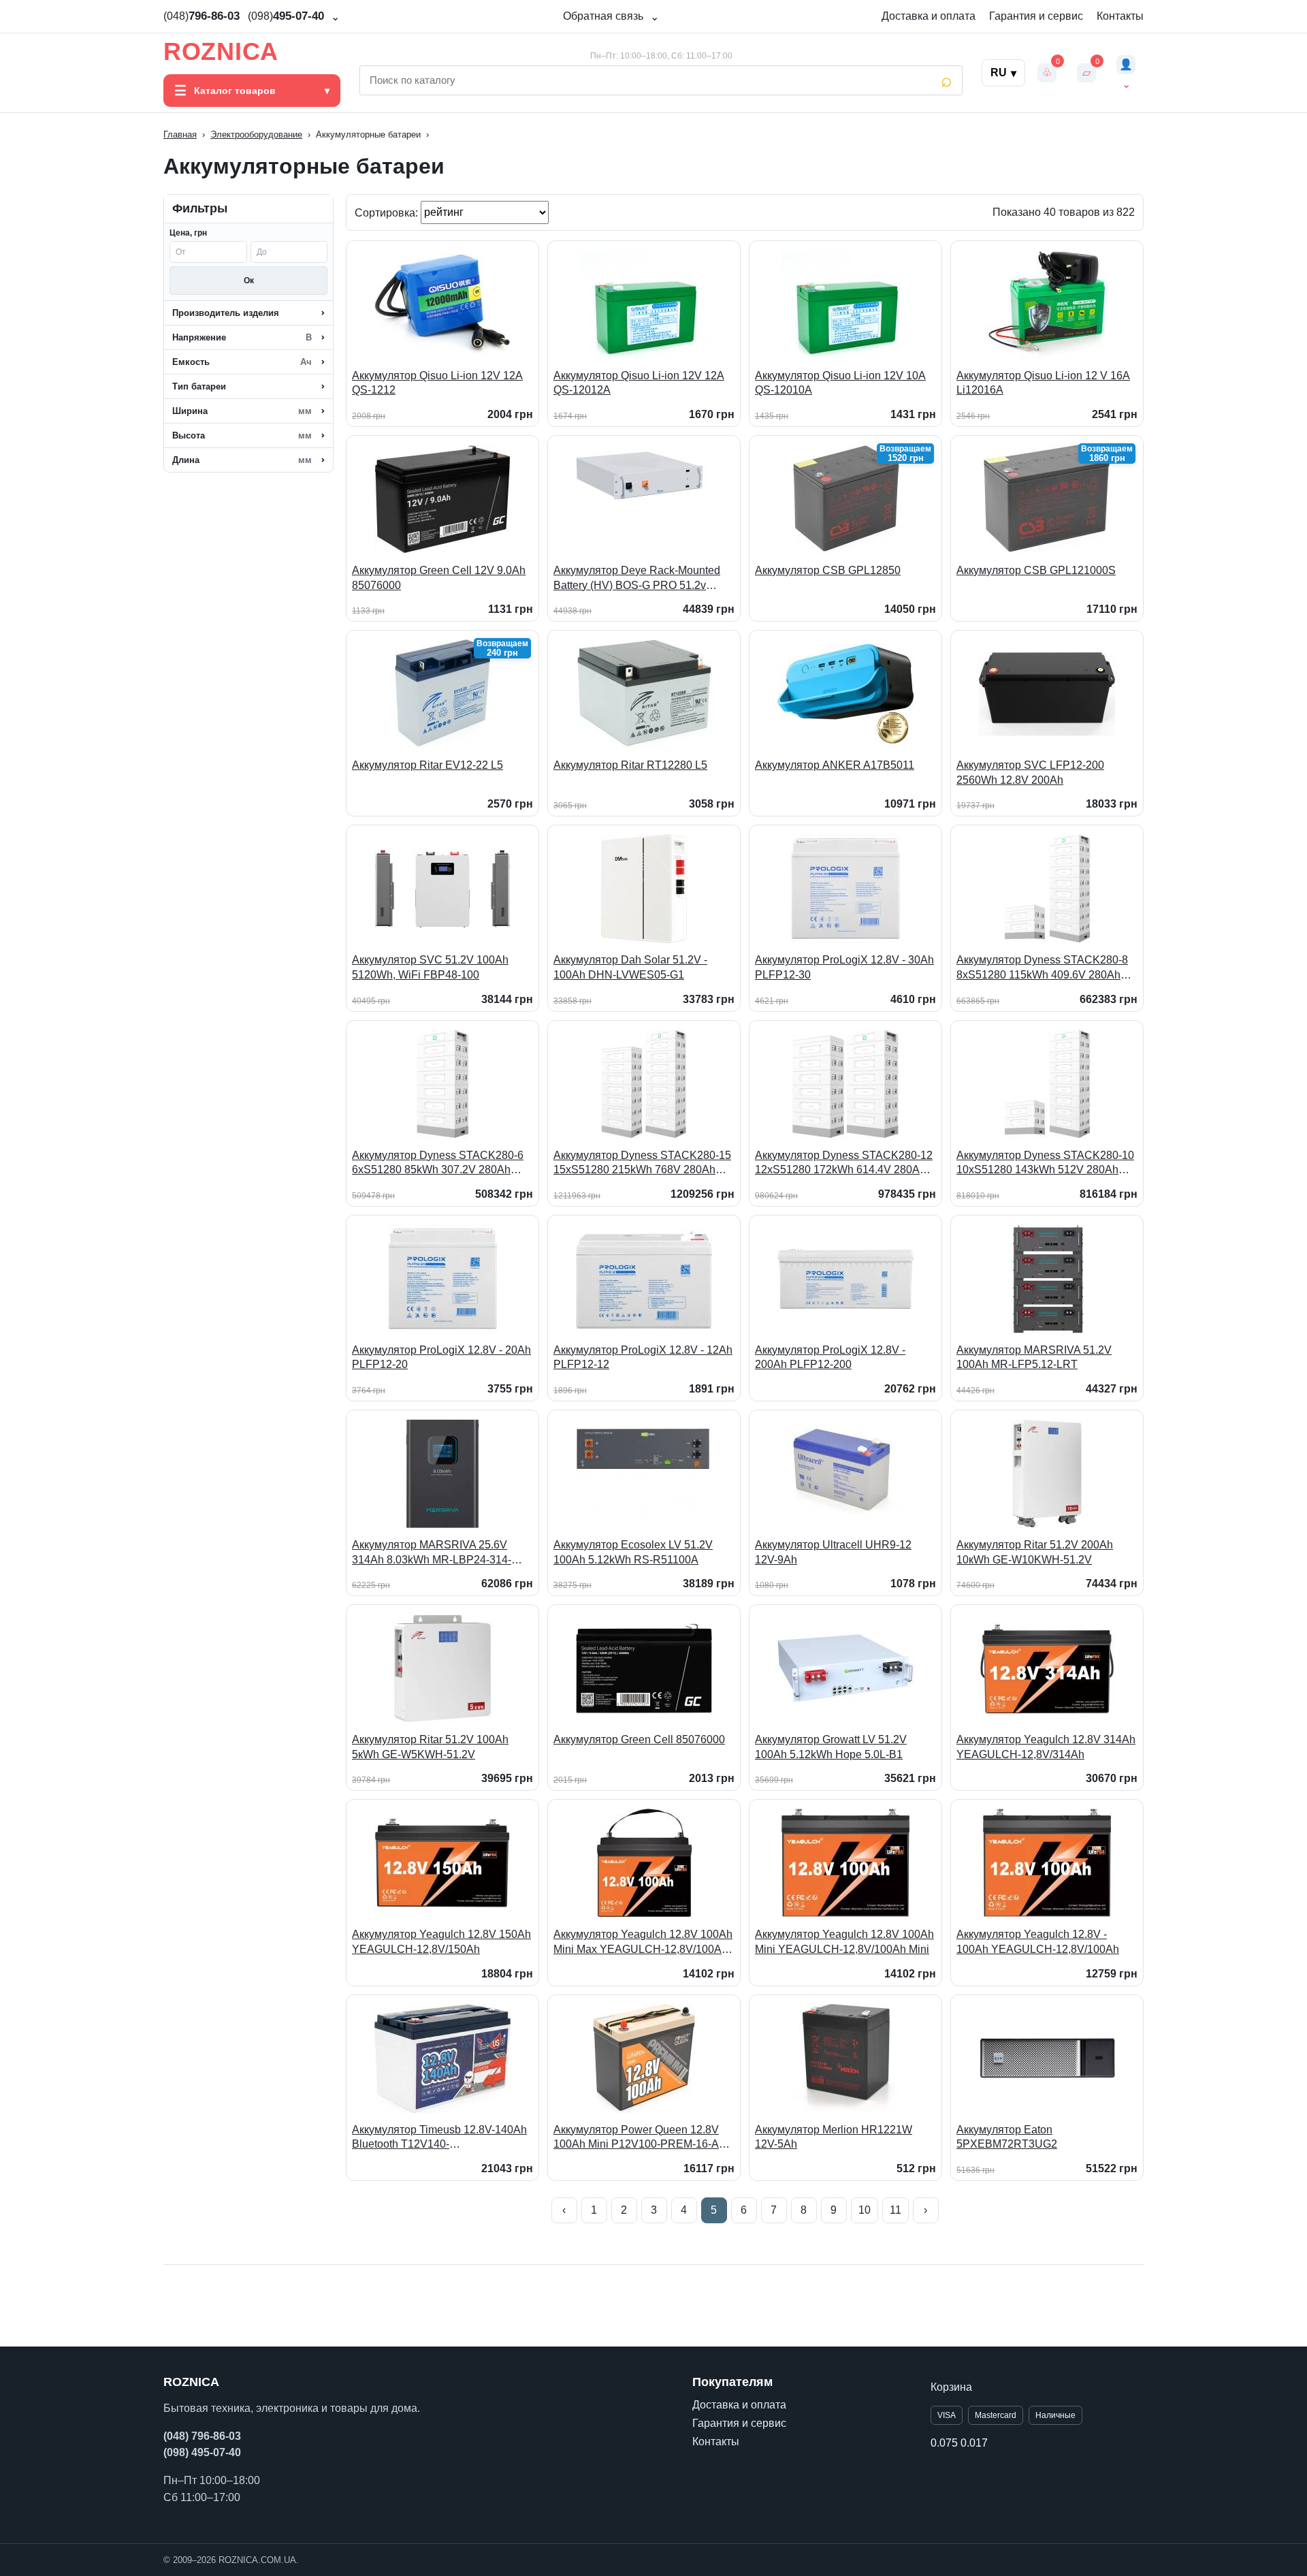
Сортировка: (388, 212)
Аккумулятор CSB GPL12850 (828, 570)
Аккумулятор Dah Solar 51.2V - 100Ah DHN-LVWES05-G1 (630, 967)
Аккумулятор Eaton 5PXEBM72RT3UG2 (1007, 2137)
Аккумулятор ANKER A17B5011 (835, 765)
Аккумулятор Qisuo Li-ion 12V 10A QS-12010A (840, 383)
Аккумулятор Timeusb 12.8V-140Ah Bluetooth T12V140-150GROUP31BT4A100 (439, 2138)
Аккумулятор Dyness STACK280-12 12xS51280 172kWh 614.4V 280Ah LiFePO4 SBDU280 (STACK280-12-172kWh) (844, 1163)
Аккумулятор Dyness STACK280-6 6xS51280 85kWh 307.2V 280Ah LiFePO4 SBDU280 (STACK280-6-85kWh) (438, 1163)
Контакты (1120, 16)
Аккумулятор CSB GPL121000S (1036, 570)
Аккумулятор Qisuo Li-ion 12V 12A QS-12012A (639, 383)
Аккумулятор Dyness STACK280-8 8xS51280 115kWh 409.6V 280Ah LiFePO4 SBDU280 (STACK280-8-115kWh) (1042, 968)
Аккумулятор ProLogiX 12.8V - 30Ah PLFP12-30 (844, 967)
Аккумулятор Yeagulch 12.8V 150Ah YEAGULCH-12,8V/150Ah (441, 1942)
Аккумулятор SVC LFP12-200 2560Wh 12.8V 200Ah (1030, 773)
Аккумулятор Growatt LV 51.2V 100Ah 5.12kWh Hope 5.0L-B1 (831, 1747)
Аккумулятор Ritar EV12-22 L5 (427, 765)
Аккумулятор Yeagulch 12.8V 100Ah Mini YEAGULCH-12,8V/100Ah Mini (844, 1942)
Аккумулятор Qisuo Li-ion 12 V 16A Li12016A (1043, 383)
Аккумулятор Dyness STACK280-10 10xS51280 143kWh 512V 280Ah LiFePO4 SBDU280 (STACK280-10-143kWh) (1045, 1163)
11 (895, 2210)
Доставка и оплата (929, 16)
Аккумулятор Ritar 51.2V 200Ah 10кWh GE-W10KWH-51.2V (1035, 1552)
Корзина (951, 2387)
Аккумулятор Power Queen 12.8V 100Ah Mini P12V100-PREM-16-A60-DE (644, 2138)
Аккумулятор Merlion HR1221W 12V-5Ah (834, 2137)
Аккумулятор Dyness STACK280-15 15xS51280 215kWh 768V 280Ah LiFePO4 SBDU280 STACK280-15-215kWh (642, 1163)
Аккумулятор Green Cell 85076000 (639, 1739)
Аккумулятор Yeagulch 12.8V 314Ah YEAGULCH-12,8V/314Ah (1046, 1747)
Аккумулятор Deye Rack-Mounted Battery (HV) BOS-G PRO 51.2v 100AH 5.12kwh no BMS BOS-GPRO (644, 578)
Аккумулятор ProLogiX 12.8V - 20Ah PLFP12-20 (441, 1357)
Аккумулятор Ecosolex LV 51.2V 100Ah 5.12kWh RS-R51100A (633, 1552)
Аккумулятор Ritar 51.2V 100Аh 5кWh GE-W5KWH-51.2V (430, 1747)
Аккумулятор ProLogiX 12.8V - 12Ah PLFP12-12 (643, 1357)
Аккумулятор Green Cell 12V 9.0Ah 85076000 (439, 578)
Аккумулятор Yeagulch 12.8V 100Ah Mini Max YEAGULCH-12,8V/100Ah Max (643, 1942)
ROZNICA (221, 52)
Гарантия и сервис (1036, 16)
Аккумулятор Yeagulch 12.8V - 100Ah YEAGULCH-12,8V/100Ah (1038, 1942)
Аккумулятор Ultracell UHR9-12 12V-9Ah (833, 1552)
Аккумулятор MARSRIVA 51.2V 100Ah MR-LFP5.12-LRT (1034, 1357)
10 (865, 2210)
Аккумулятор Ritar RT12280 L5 (630, 765)
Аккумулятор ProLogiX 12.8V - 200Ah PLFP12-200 (830, 1357)
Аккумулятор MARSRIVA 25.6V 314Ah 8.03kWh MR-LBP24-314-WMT (432, 1553)
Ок (249, 281)
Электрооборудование (256, 134)
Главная (180, 134)
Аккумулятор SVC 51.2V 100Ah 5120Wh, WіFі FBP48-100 (430, 967)
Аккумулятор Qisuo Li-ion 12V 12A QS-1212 (437, 383)
